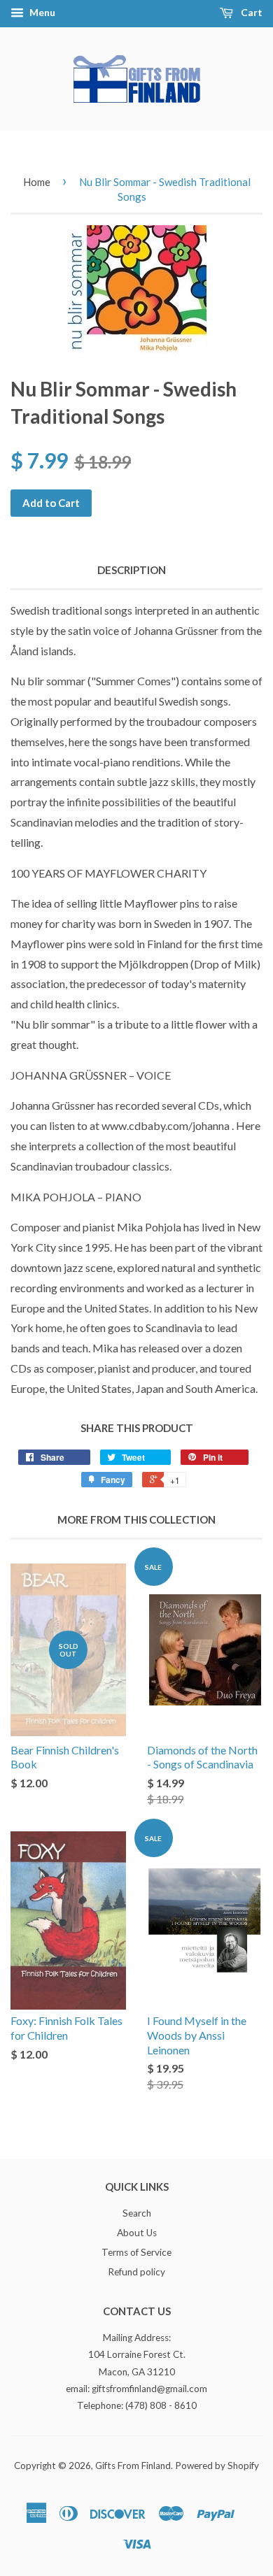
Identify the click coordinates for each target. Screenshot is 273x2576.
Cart (251, 12)
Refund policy (136, 2272)
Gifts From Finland (133, 2466)
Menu (41, 12)
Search (137, 2213)
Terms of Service (136, 2252)
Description (132, 570)
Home (37, 182)
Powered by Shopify (217, 2466)
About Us (137, 2233)
